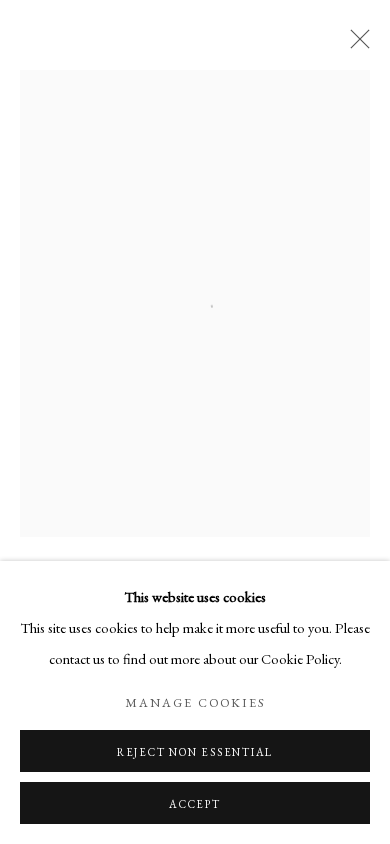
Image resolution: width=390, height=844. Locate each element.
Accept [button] (195, 804)
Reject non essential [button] (195, 752)
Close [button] (355, 45)
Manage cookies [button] (195, 702)
